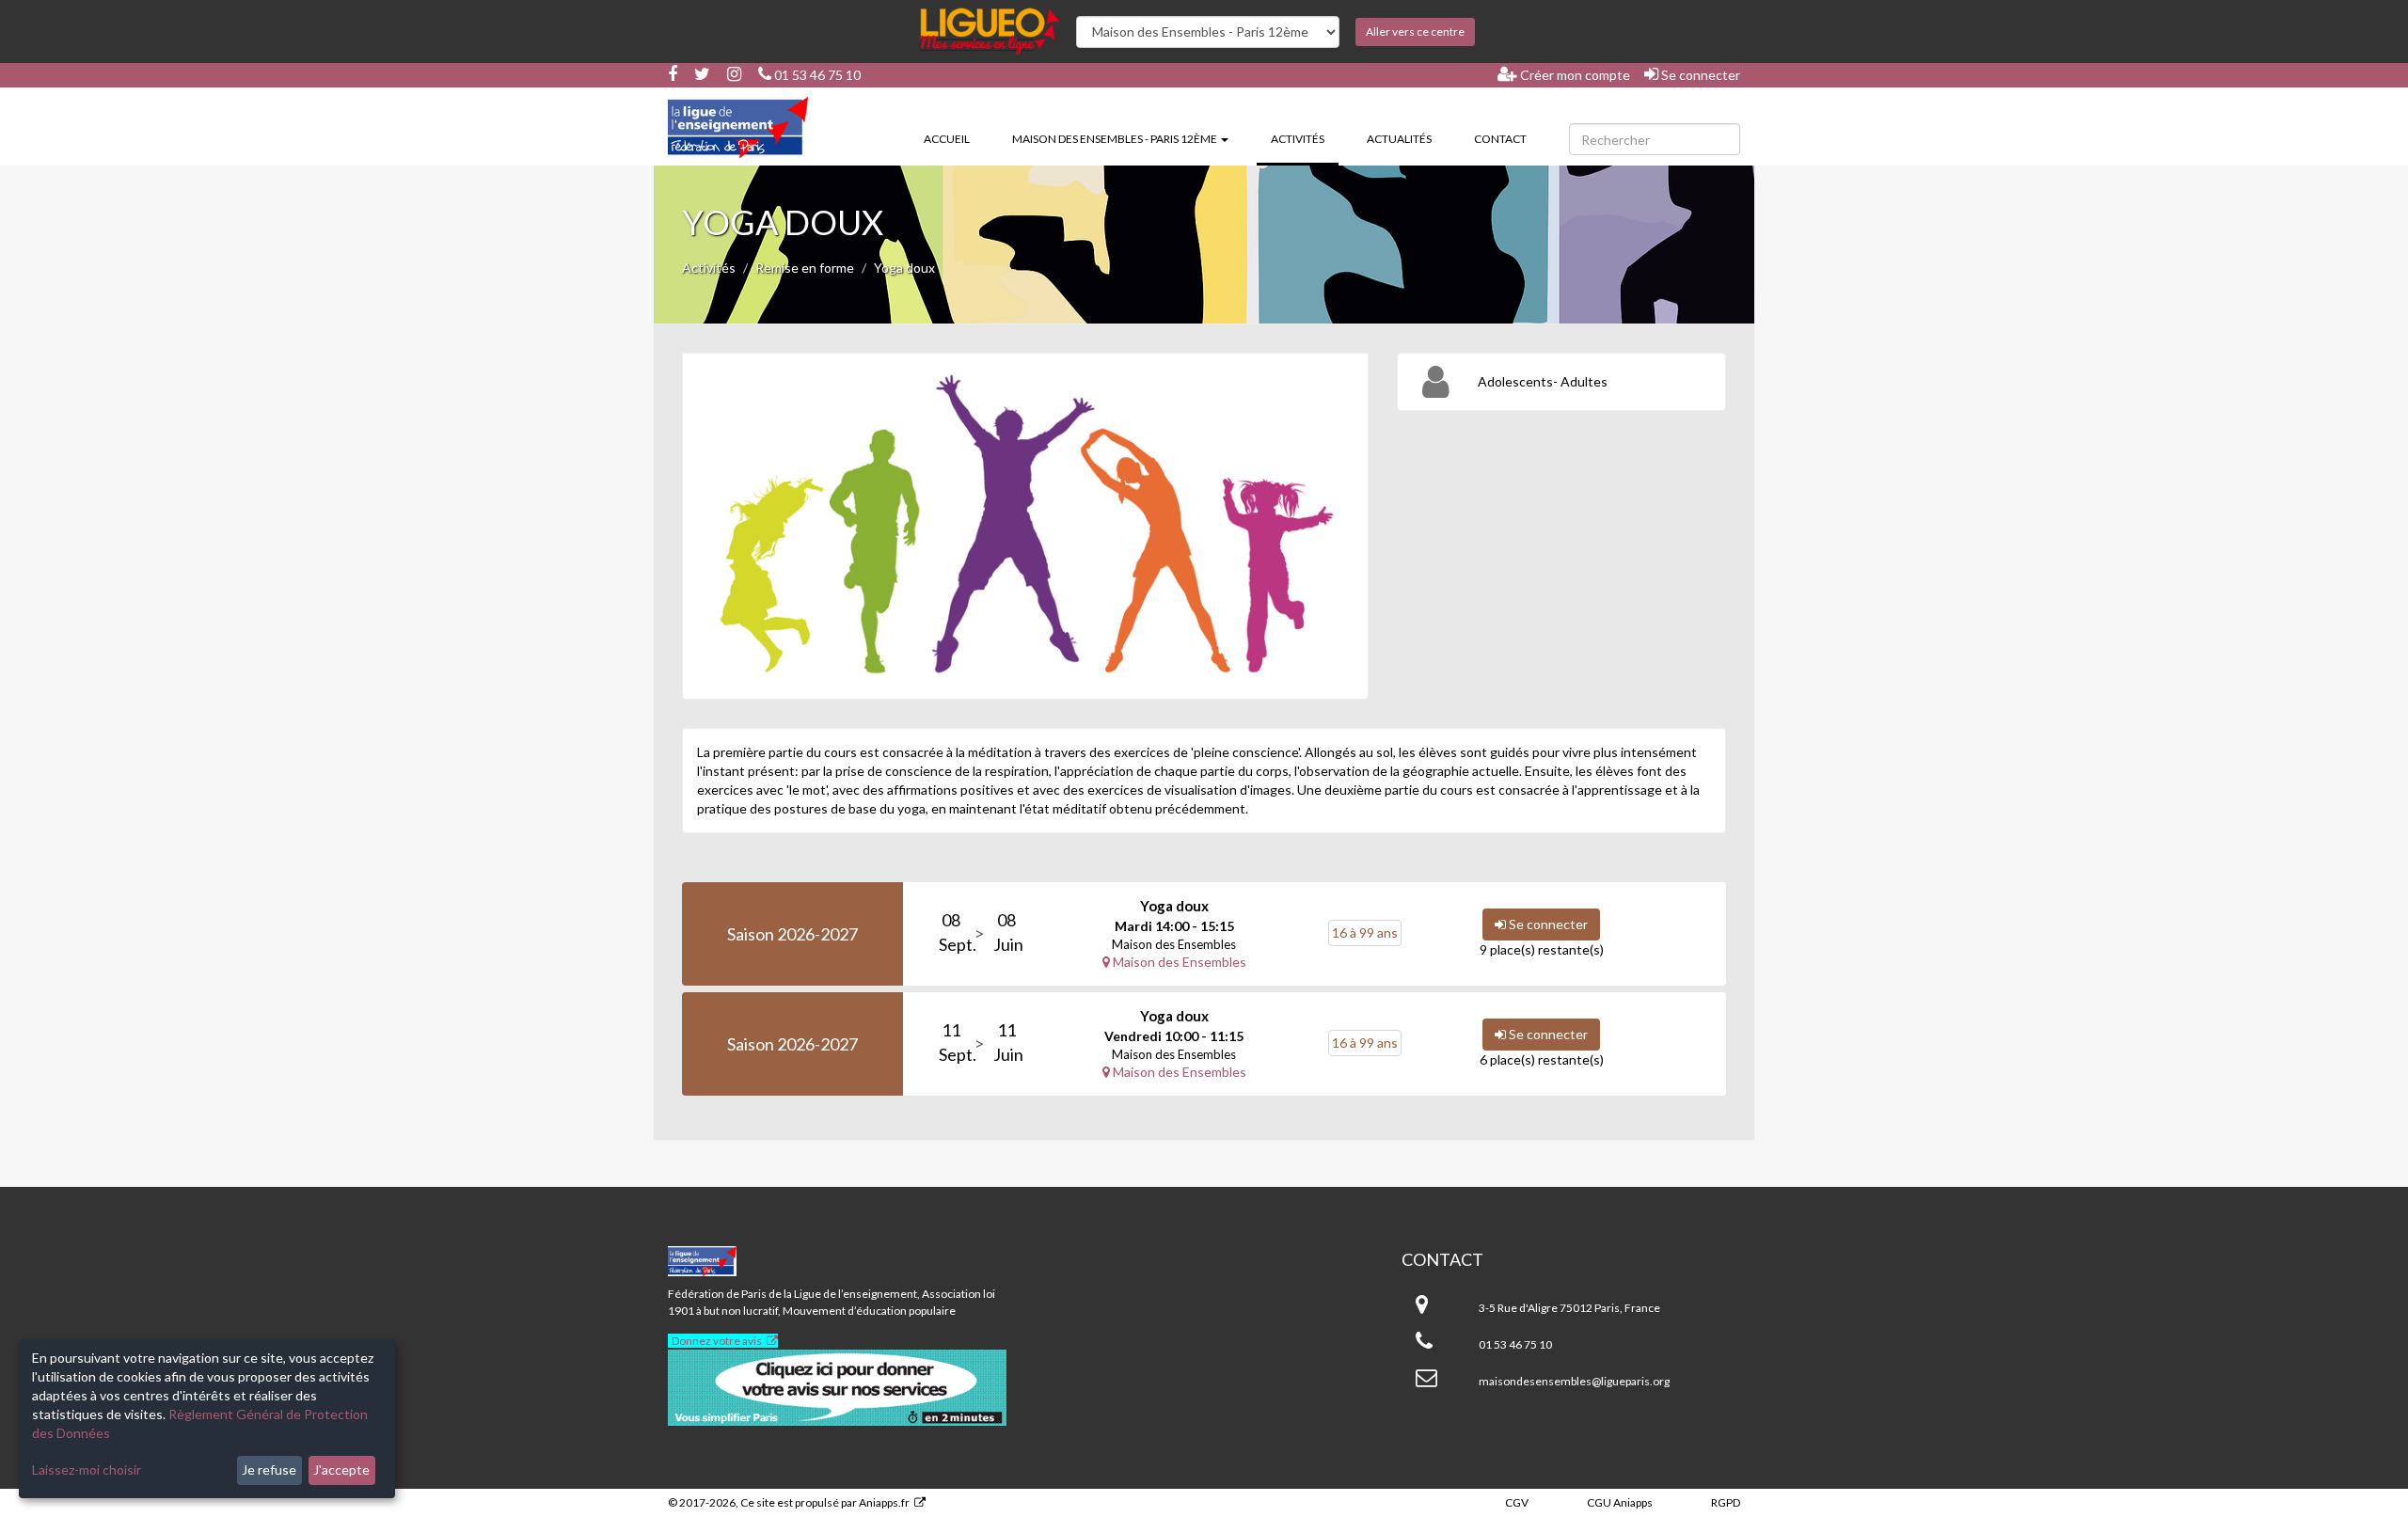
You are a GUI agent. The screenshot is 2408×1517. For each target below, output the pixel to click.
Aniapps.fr (884, 1502)
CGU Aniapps (1620, 1502)
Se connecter (1699, 75)
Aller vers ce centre (1415, 32)
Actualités (1399, 139)
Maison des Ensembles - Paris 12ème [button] (1116, 139)
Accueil (947, 139)
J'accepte (341, 1470)
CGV (1517, 1502)
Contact (1500, 139)
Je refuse (269, 1470)
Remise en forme (805, 268)
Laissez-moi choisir (87, 1470)
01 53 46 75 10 (816, 75)
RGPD (1726, 1502)
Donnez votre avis (717, 1341)
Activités (1305, 138)
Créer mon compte (1574, 75)
